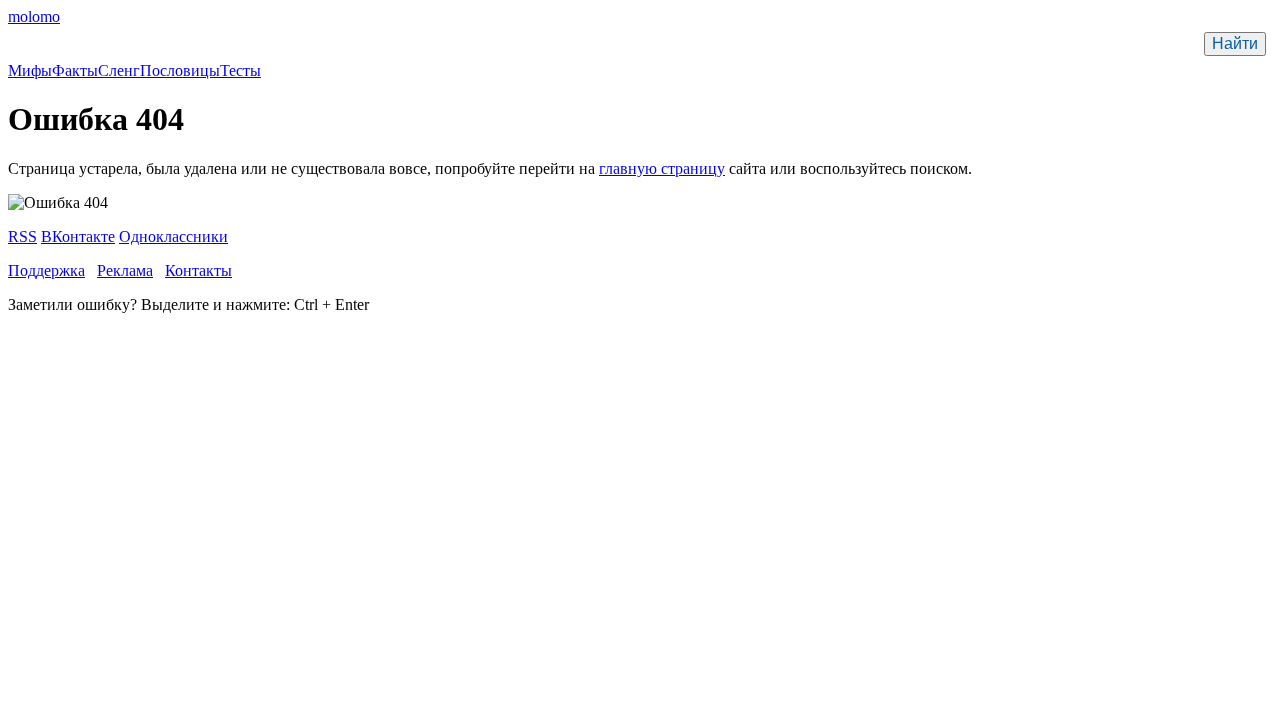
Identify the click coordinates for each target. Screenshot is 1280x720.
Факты (75, 70)
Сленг (119, 70)
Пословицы (180, 70)
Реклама (125, 270)
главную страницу (662, 168)
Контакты (198, 270)
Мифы (30, 70)
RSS (22, 236)
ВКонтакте (78, 236)
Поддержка (46, 270)
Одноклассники (173, 236)
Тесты (240, 70)
